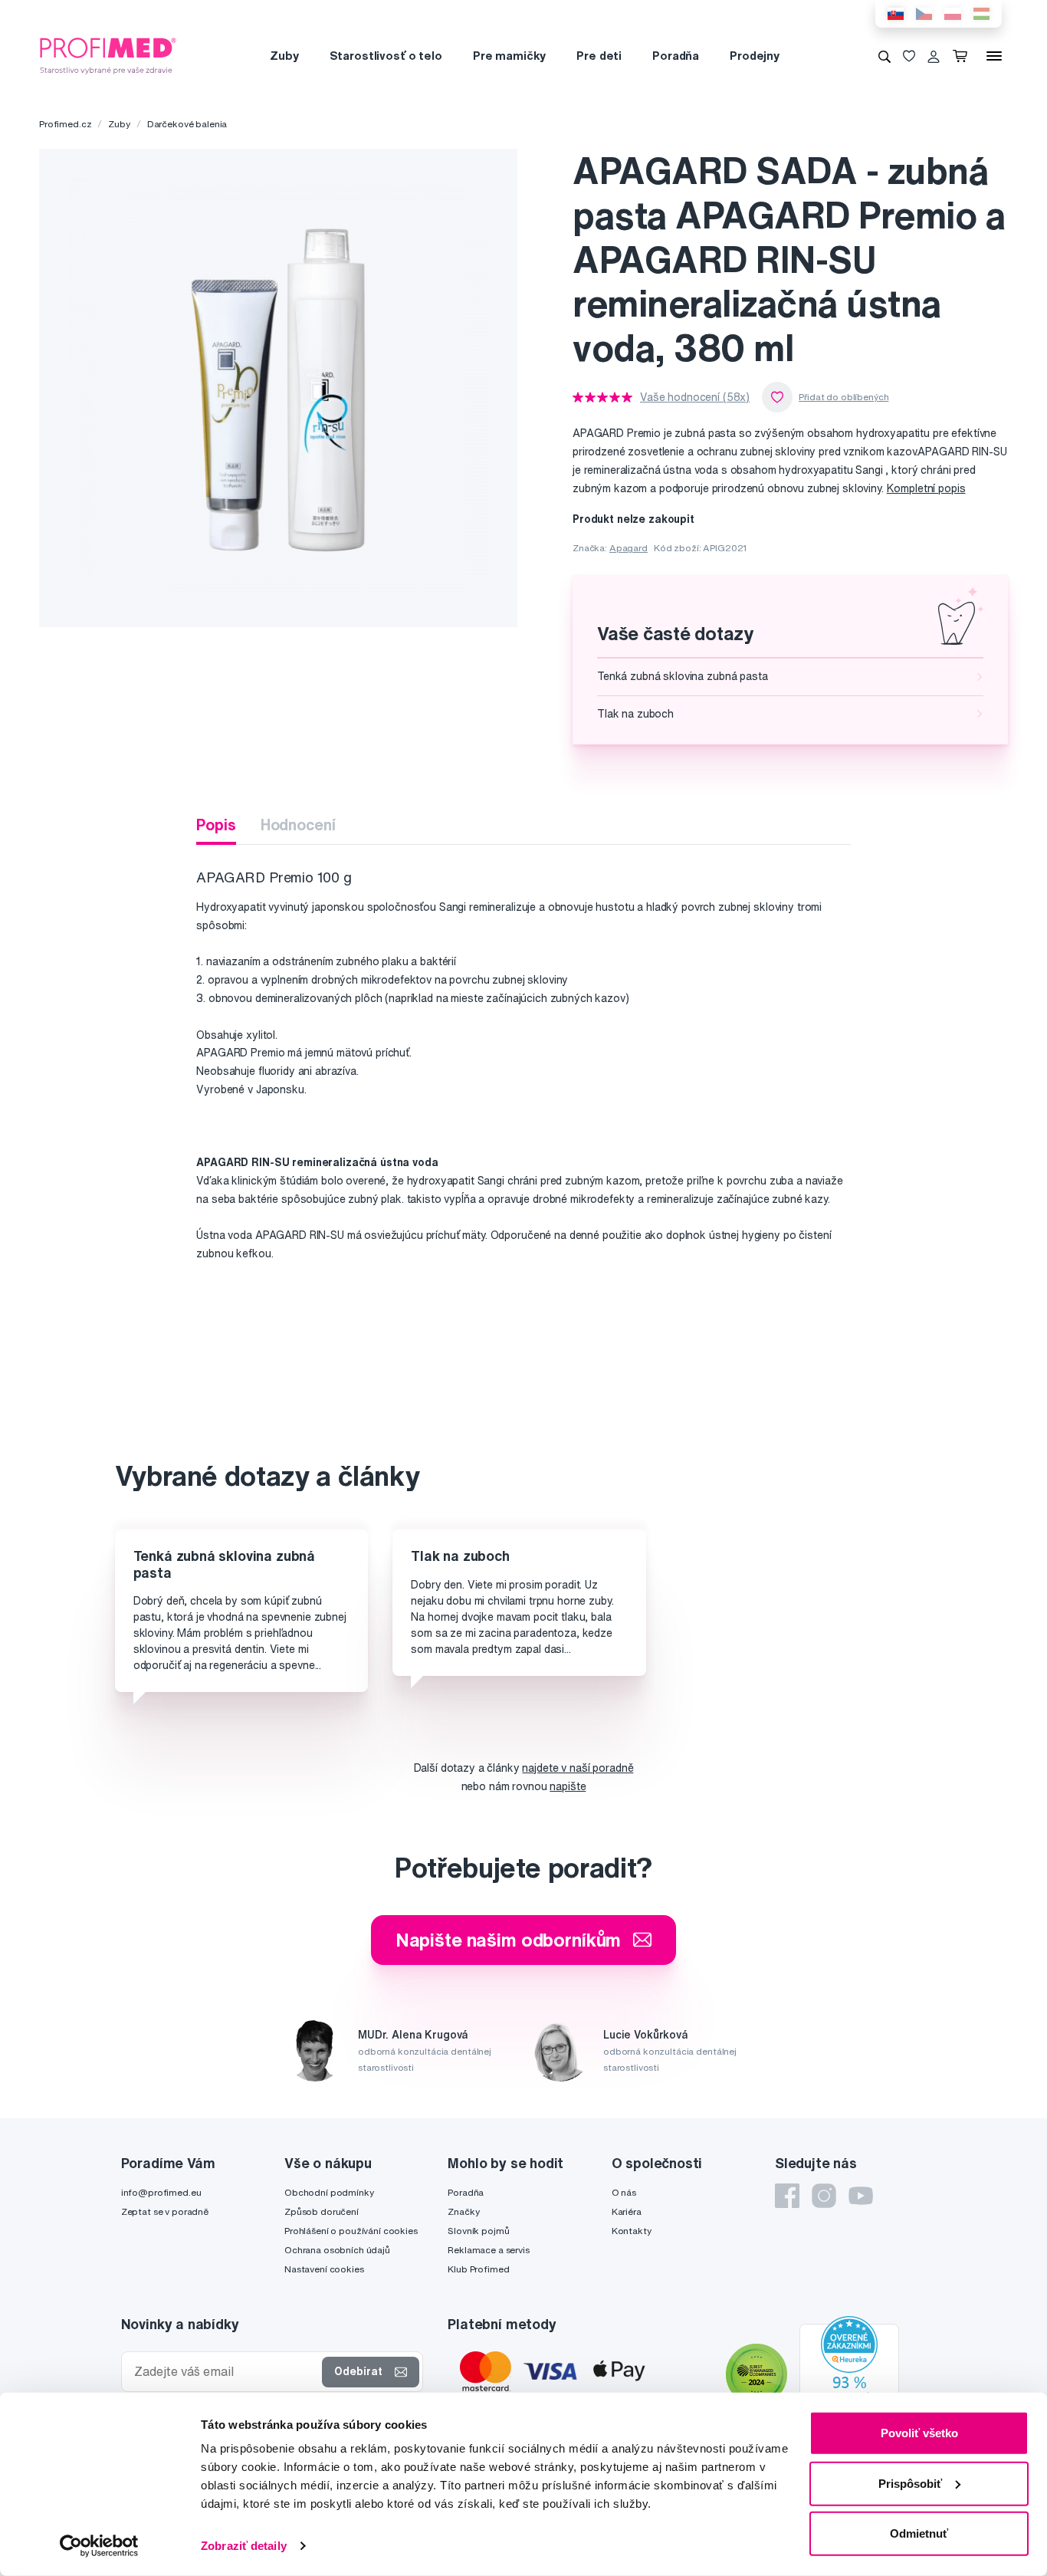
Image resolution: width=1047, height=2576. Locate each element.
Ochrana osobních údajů (337, 2250)
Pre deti (599, 56)
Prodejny (755, 56)
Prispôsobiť (910, 2483)
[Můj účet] (934, 56)
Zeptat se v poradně (165, 2211)
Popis (216, 825)
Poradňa (676, 56)
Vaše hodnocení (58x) (695, 397)
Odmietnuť (919, 2533)
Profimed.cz (65, 124)
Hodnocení (298, 825)
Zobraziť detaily (244, 2546)
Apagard (629, 548)
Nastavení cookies (324, 2269)
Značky (463, 2211)
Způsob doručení (322, 2211)
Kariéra (627, 2211)
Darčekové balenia (187, 124)
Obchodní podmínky (329, 2192)
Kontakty (632, 2231)
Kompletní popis (926, 488)
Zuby (284, 56)
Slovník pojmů (478, 2231)
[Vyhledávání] (885, 56)
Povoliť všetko (919, 2433)
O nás (624, 2192)
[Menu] (994, 56)
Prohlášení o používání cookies (351, 2231)
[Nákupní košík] (963, 56)
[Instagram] (824, 2196)
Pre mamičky (509, 56)
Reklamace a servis (488, 2250)
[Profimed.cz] (108, 55)
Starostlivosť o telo (386, 56)
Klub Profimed (478, 2269)
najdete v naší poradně (578, 1768)
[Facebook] (787, 2196)
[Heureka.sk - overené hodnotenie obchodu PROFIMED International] (849, 2377)
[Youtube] (861, 2196)
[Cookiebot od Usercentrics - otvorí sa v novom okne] (99, 2546)
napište (568, 1786)
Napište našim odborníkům (509, 1940)
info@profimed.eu (161, 2192)
